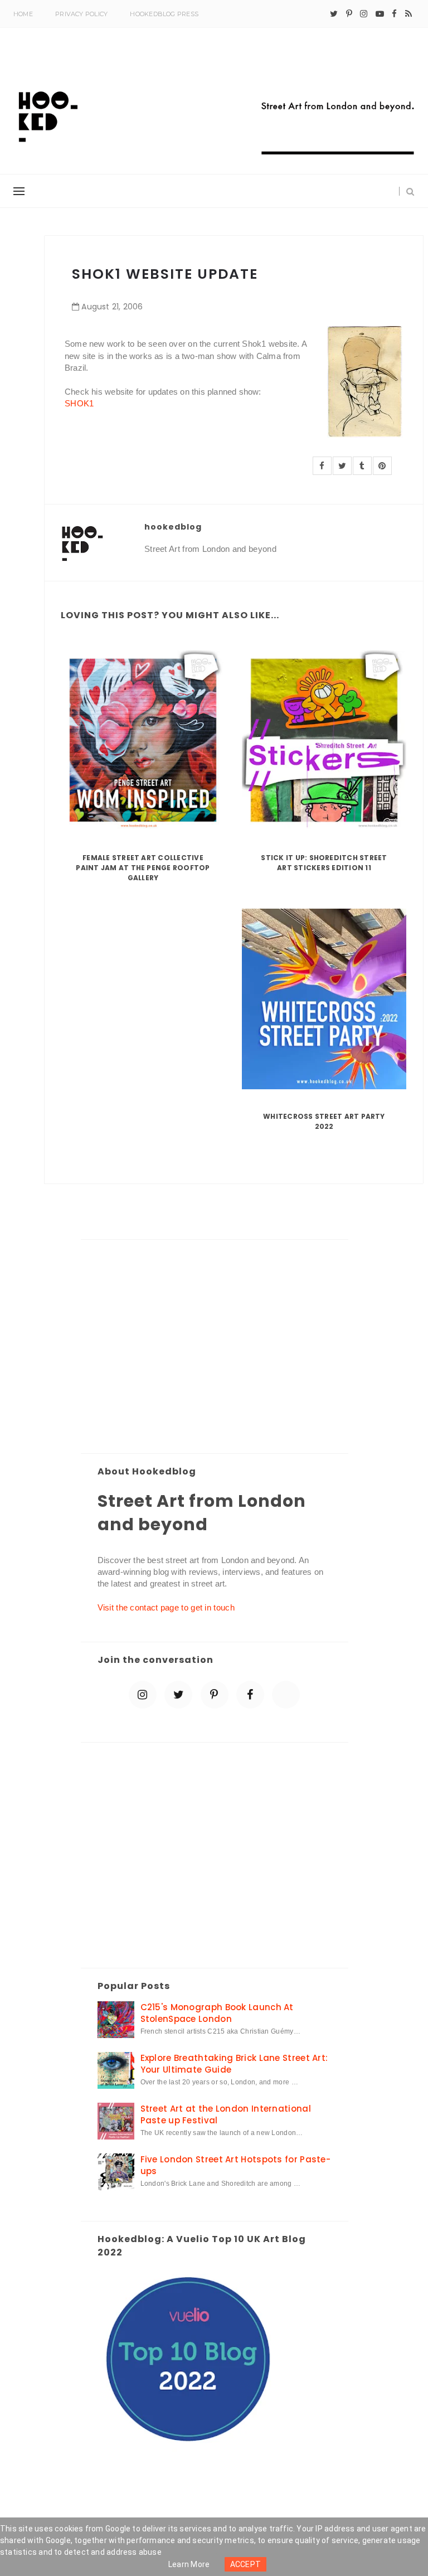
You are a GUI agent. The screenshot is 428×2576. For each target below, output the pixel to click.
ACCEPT (246, 2564)
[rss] (408, 14)
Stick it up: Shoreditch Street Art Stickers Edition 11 (324, 863)
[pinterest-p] (349, 14)
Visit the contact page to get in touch (166, 1607)
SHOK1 (79, 403)
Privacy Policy (81, 14)
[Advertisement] (215, 1347)
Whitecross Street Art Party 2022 (324, 1121)
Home (23, 14)
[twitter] (334, 14)
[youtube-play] (380, 14)
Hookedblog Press (164, 14)
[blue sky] (286, 1695)
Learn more (189, 2564)
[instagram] (364, 14)
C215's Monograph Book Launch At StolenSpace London (217, 2013)
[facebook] (394, 14)
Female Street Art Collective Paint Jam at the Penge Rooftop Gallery (143, 868)
